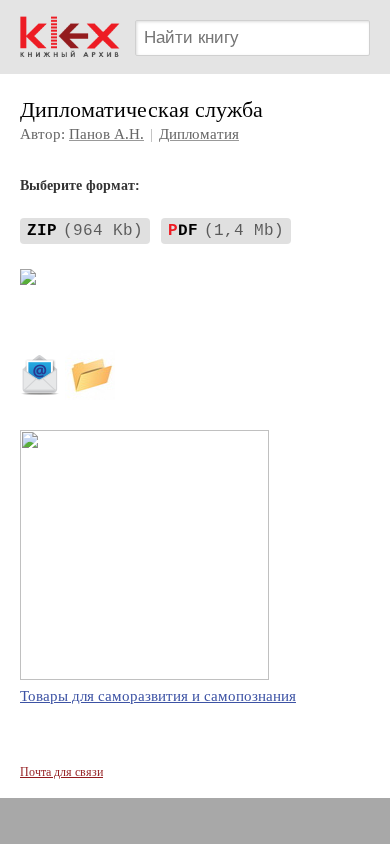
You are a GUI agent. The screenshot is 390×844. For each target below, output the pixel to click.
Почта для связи (61, 772)
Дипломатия (199, 134)
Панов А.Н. (106, 134)
